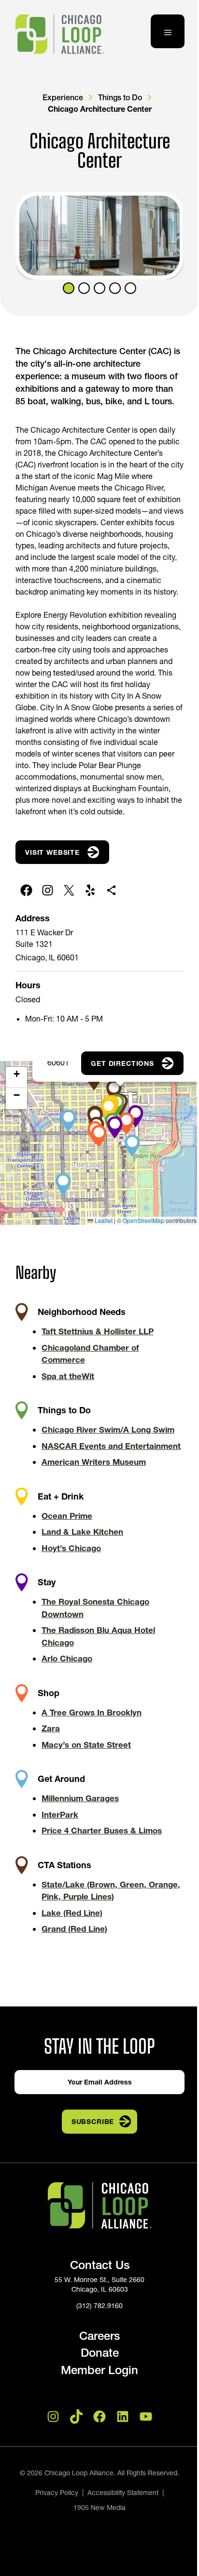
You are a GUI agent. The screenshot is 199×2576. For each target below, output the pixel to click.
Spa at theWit (68, 1376)
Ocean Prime (67, 1516)
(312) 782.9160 (99, 2306)
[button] (110, 1107)
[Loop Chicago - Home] (60, 34)
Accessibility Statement (123, 2493)
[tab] (69, 288)
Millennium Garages (80, 1798)
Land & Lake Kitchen (82, 1532)
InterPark (60, 1814)
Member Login (99, 2370)
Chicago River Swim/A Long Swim (108, 1429)
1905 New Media (99, 2508)
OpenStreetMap (143, 1220)
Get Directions (122, 1063)
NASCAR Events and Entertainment (111, 1446)
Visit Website (52, 852)
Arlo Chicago (67, 1658)
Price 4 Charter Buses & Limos (102, 1830)
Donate (100, 2353)
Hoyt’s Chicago (71, 1548)
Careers (99, 2336)
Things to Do (120, 97)
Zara (51, 1728)
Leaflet (103, 1220)
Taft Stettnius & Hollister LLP (98, 1331)
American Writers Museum (94, 1462)
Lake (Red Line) (72, 1913)
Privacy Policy (57, 2493)
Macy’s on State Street (86, 1745)
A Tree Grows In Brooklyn (92, 1712)
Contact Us (100, 2265)
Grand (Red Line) (74, 1929)
